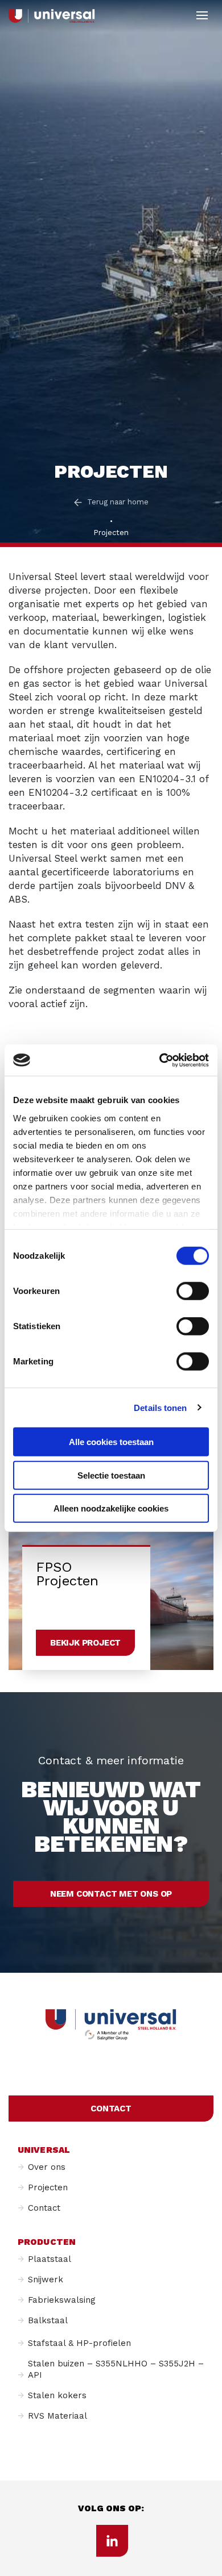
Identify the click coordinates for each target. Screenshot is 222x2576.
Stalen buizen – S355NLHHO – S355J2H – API (116, 2369)
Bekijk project (85, 1643)
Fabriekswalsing (62, 2300)
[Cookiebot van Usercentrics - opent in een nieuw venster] (160, 1060)
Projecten (48, 2187)
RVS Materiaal (57, 2416)
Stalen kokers (57, 2395)
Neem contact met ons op (111, 1894)
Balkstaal (48, 2320)
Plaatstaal (50, 2259)
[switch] (193, 1291)
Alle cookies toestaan (111, 1442)
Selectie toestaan (111, 1475)
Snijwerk (46, 2279)
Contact (111, 2109)
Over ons (47, 2167)
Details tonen (160, 1407)
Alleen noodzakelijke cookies (111, 1508)
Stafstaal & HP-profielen (79, 2343)
